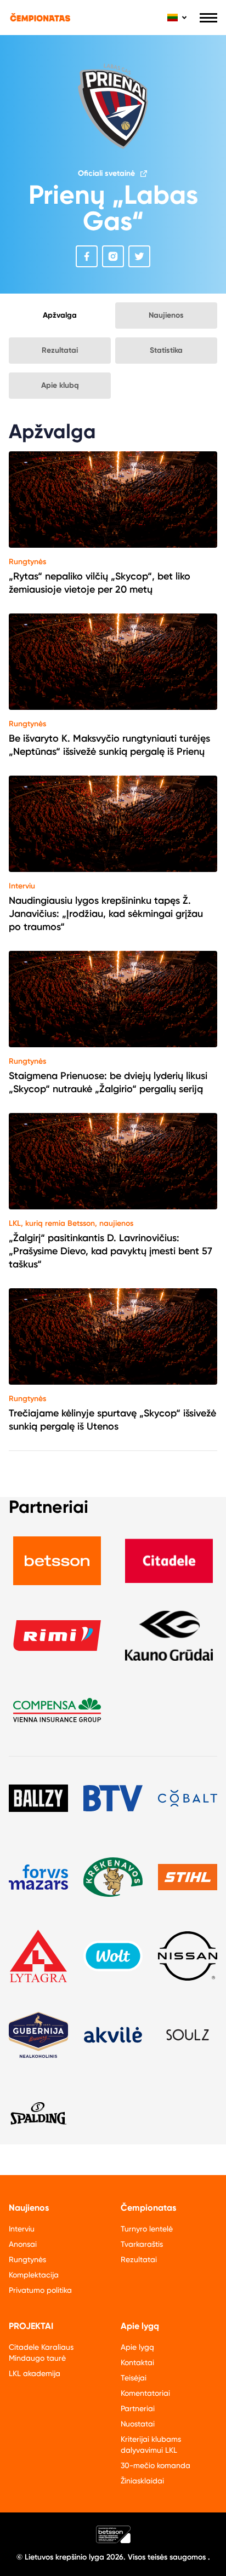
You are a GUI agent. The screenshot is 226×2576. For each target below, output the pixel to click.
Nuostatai (138, 2424)
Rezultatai (60, 350)
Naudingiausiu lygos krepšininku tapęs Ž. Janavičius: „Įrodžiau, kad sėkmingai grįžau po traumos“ (106, 914)
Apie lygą (137, 2347)
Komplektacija (34, 2275)
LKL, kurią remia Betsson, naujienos (71, 1223)
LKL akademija (35, 2373)
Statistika (166, 350)
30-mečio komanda (156, 2465)
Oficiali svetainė (106, 173)
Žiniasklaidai (142, 2481)
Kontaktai (137, 2362)
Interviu (22, 886)
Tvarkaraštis (142, 2244)
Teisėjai (134, 2378)
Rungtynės (27, 562)
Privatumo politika (40, 2290)
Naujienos (166, 315)
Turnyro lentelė (147, 2229)
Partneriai (138, 2408)
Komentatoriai (145, 2393)
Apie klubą (60, 385)
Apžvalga (60, 315)
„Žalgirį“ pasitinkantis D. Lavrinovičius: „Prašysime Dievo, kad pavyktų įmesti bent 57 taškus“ (111, 1251)
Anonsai (23, 2244)
